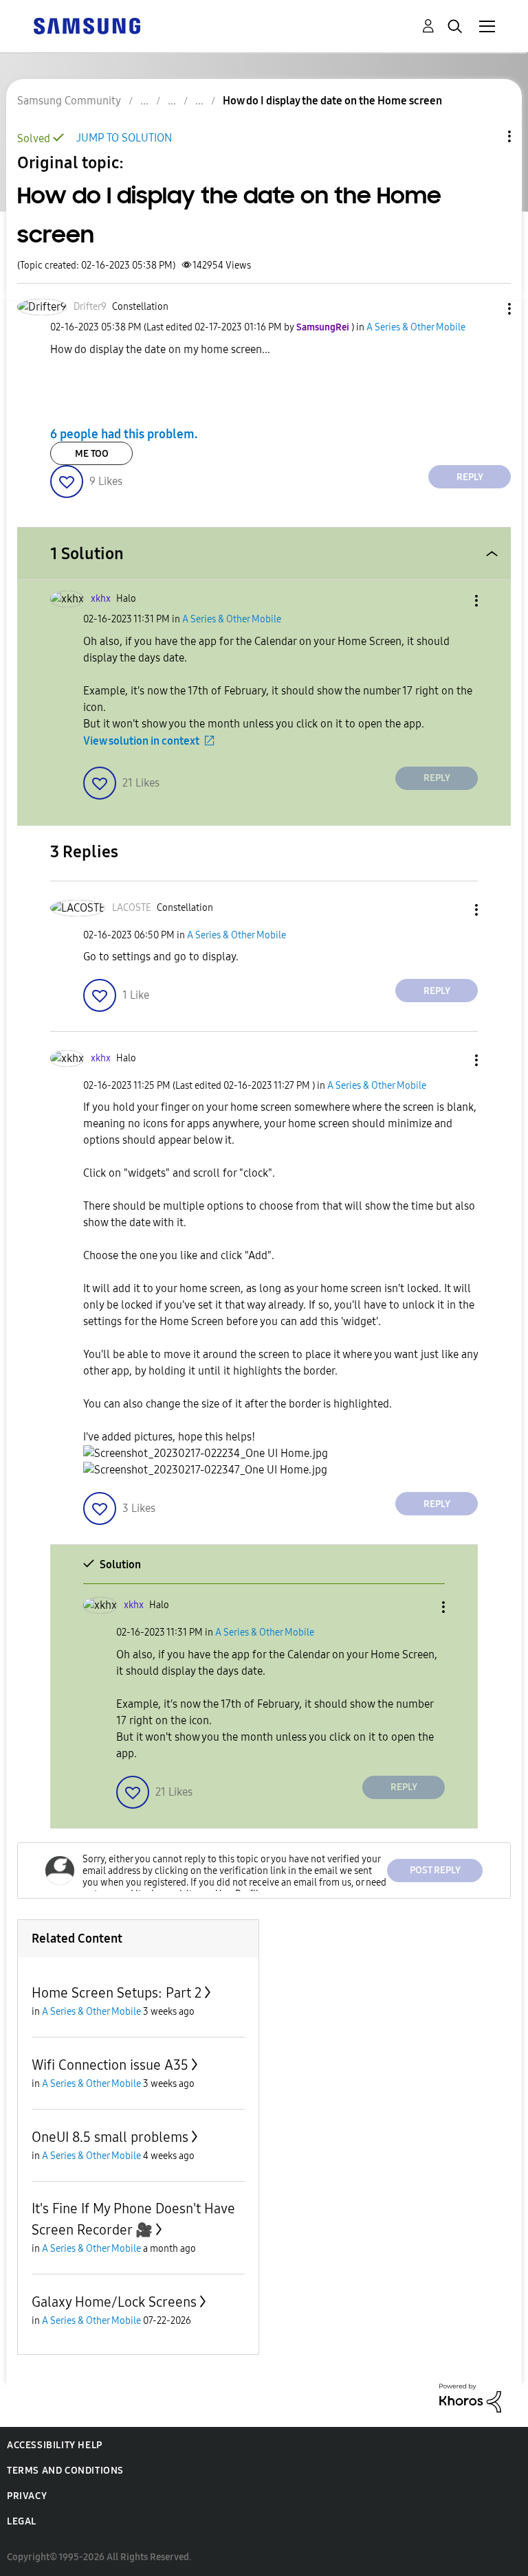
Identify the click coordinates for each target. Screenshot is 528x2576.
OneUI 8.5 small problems (110, 2137)
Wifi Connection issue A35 (110, 2065)
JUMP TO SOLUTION (124, 138)
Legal (22, 2521)
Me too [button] (92, 454)
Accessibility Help (55, 2445)
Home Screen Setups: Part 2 (117, 1993)
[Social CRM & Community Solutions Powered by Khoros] (470, 2397)
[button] (487, 309)
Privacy (27, 2496)
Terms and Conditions (65, 2471)
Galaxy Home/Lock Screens (114, 2302)
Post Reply (435, 1870)
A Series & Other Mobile (416, 327)
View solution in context (141, 741)
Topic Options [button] (486, 136)
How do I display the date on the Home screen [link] (332, 101)
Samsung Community (69, 101)
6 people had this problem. (124, 433)
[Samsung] (87, 25)
